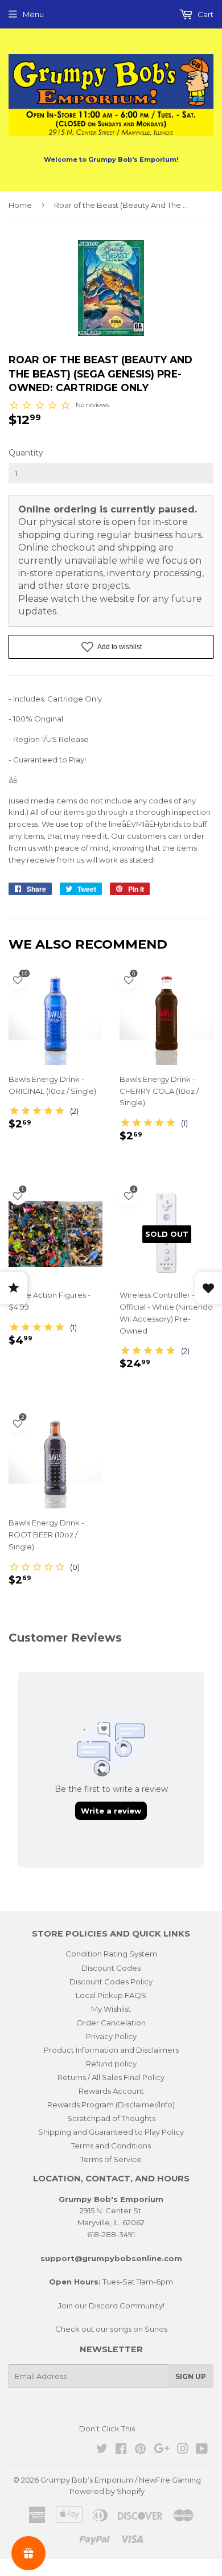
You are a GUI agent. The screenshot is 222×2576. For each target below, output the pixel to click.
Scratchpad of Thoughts (111, 2118)
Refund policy (111, 2064)
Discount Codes (111, 1968)
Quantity (26, 453)
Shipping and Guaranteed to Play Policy (111, 2132)
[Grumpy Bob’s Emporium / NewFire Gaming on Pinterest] (140, 2450)
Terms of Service (111, 2159)
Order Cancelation (111, 2023)
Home (20, 205)
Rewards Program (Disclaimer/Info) (111, 2105)
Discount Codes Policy (111, 1982)
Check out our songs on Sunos (111, 2329)
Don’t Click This (107, 2429)
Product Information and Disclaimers (111, 2050)
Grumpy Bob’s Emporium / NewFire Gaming (121, 2480)
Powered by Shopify (107, 2491)
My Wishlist (111, 2009)
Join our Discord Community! (111, 2306)
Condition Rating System (111, 1954)
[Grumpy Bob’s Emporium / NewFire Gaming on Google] (162, 2450)
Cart (205, 14)
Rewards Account (111, 2091)
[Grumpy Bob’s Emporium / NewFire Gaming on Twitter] (102, 2450)
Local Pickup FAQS (111, 1995)
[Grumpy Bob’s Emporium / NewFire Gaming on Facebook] (121, 2450)
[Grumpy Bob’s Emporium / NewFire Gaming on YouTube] (202, 2450)
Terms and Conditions (111, 2146)
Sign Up (191, 2376)
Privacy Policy (111, 2036)
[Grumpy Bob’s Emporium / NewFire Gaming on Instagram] (183, 2450)
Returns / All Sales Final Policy (111, 2077)
